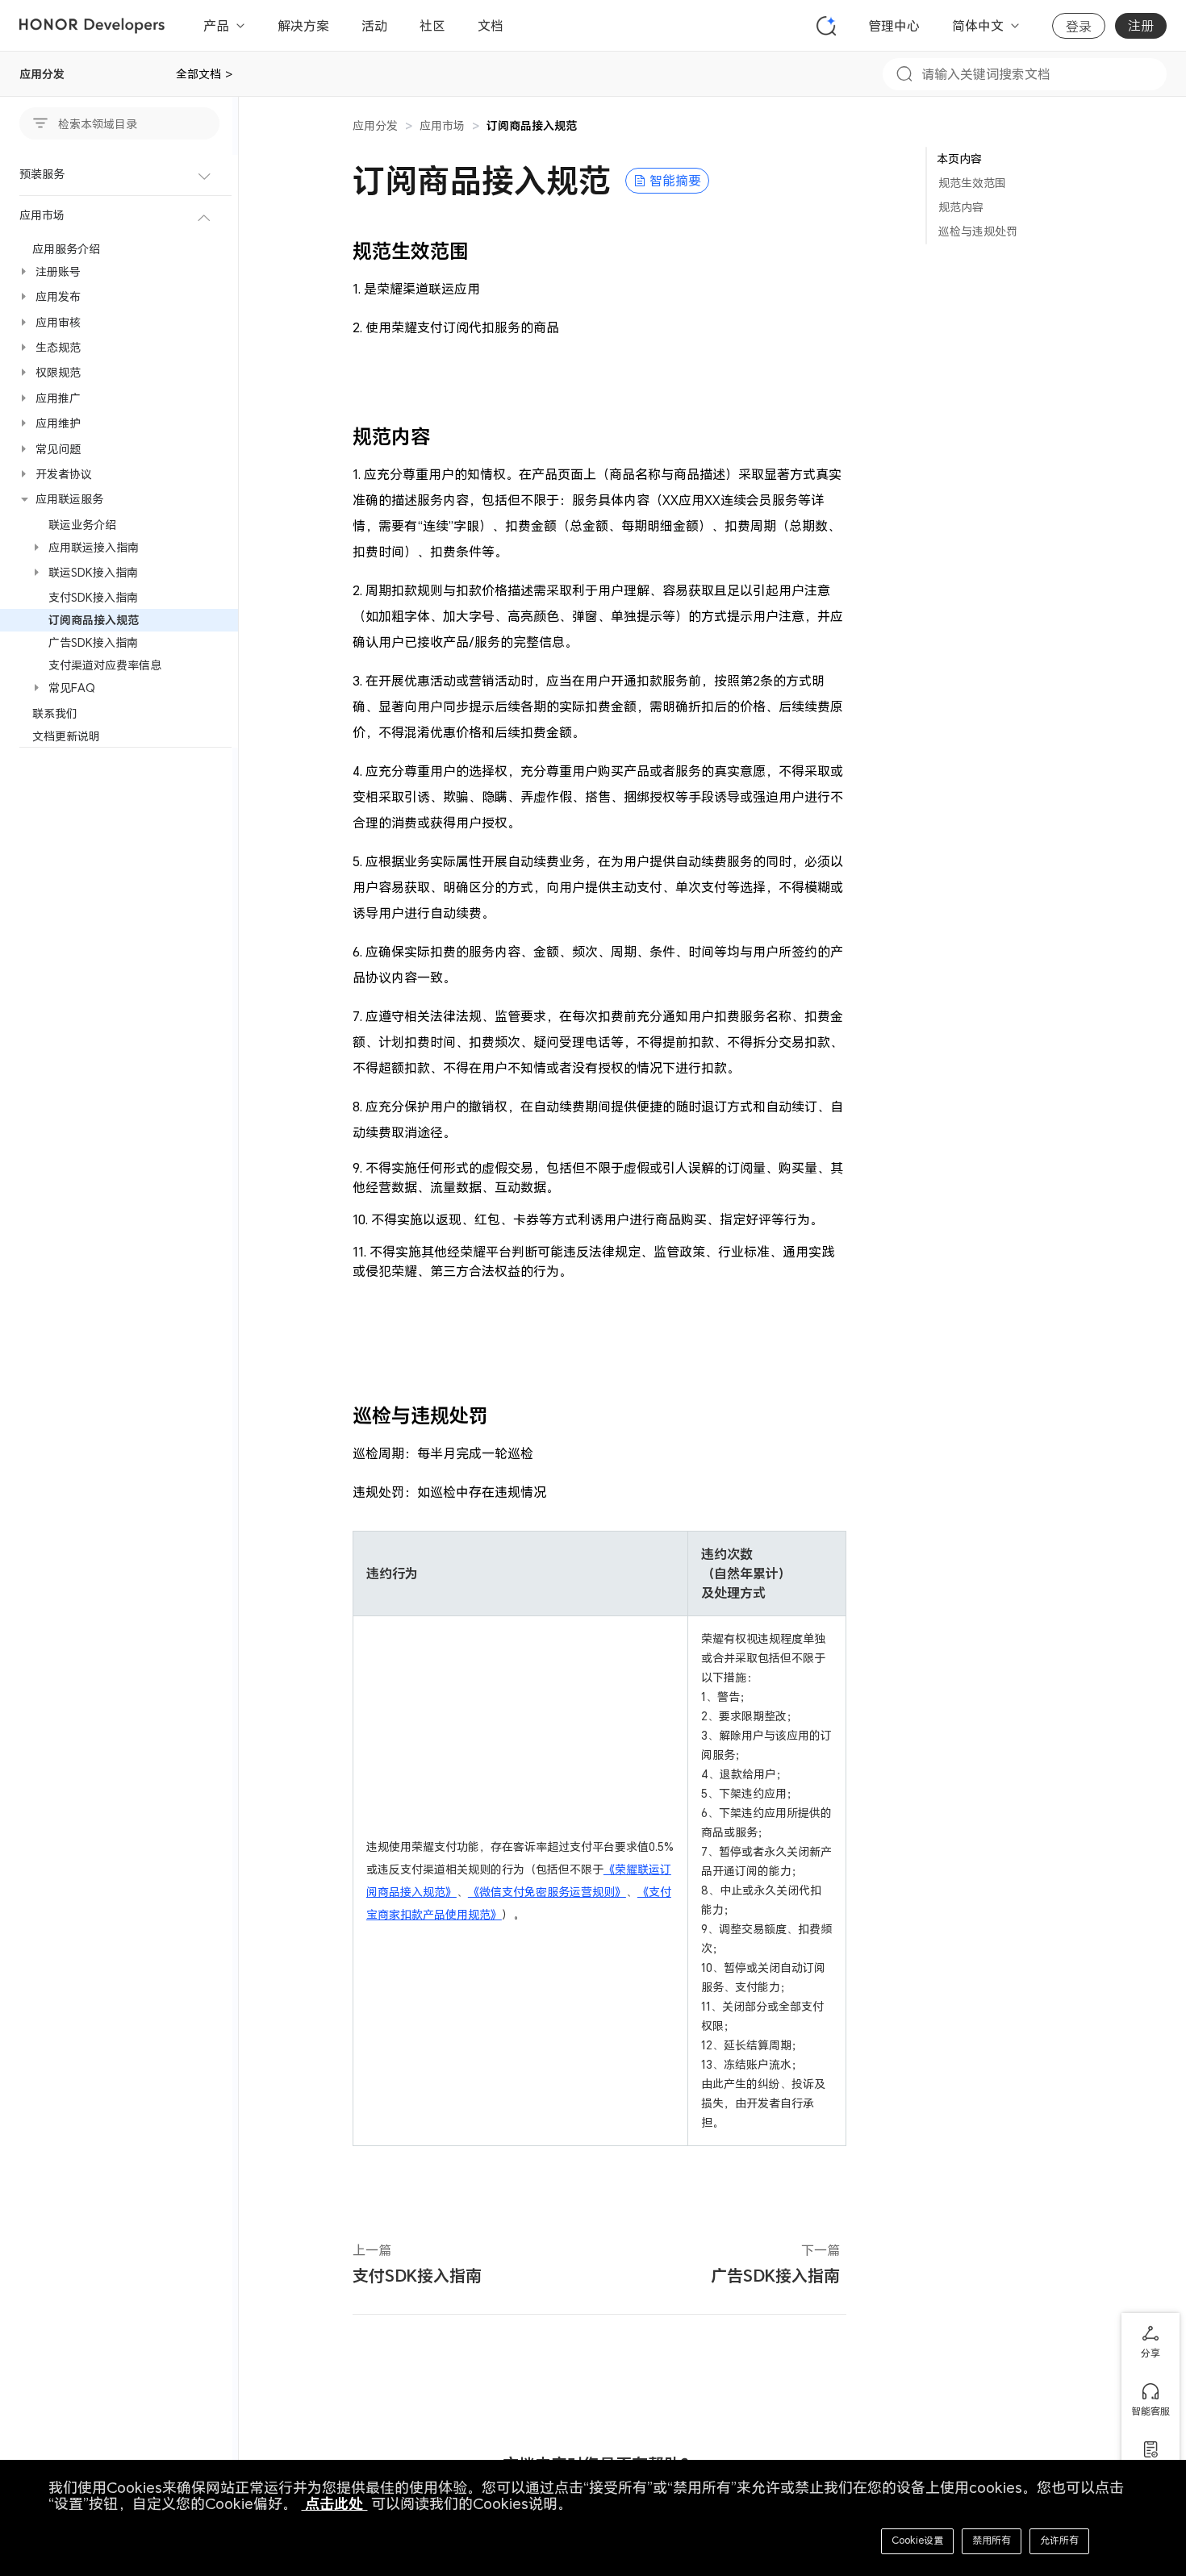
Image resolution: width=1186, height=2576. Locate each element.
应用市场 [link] (442, 125)
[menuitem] (119, 175)
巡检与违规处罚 (978, 231)
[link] (532, 125)
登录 (1079, 27)
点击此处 (334, 2504)
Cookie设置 (917, 2540)
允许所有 (1059, 2540)
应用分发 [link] (375, 125)
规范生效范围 (972, 183)
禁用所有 (992, 2540)
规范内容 (961, 207)
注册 (1141, 26)
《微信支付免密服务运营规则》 (547, 1892)
